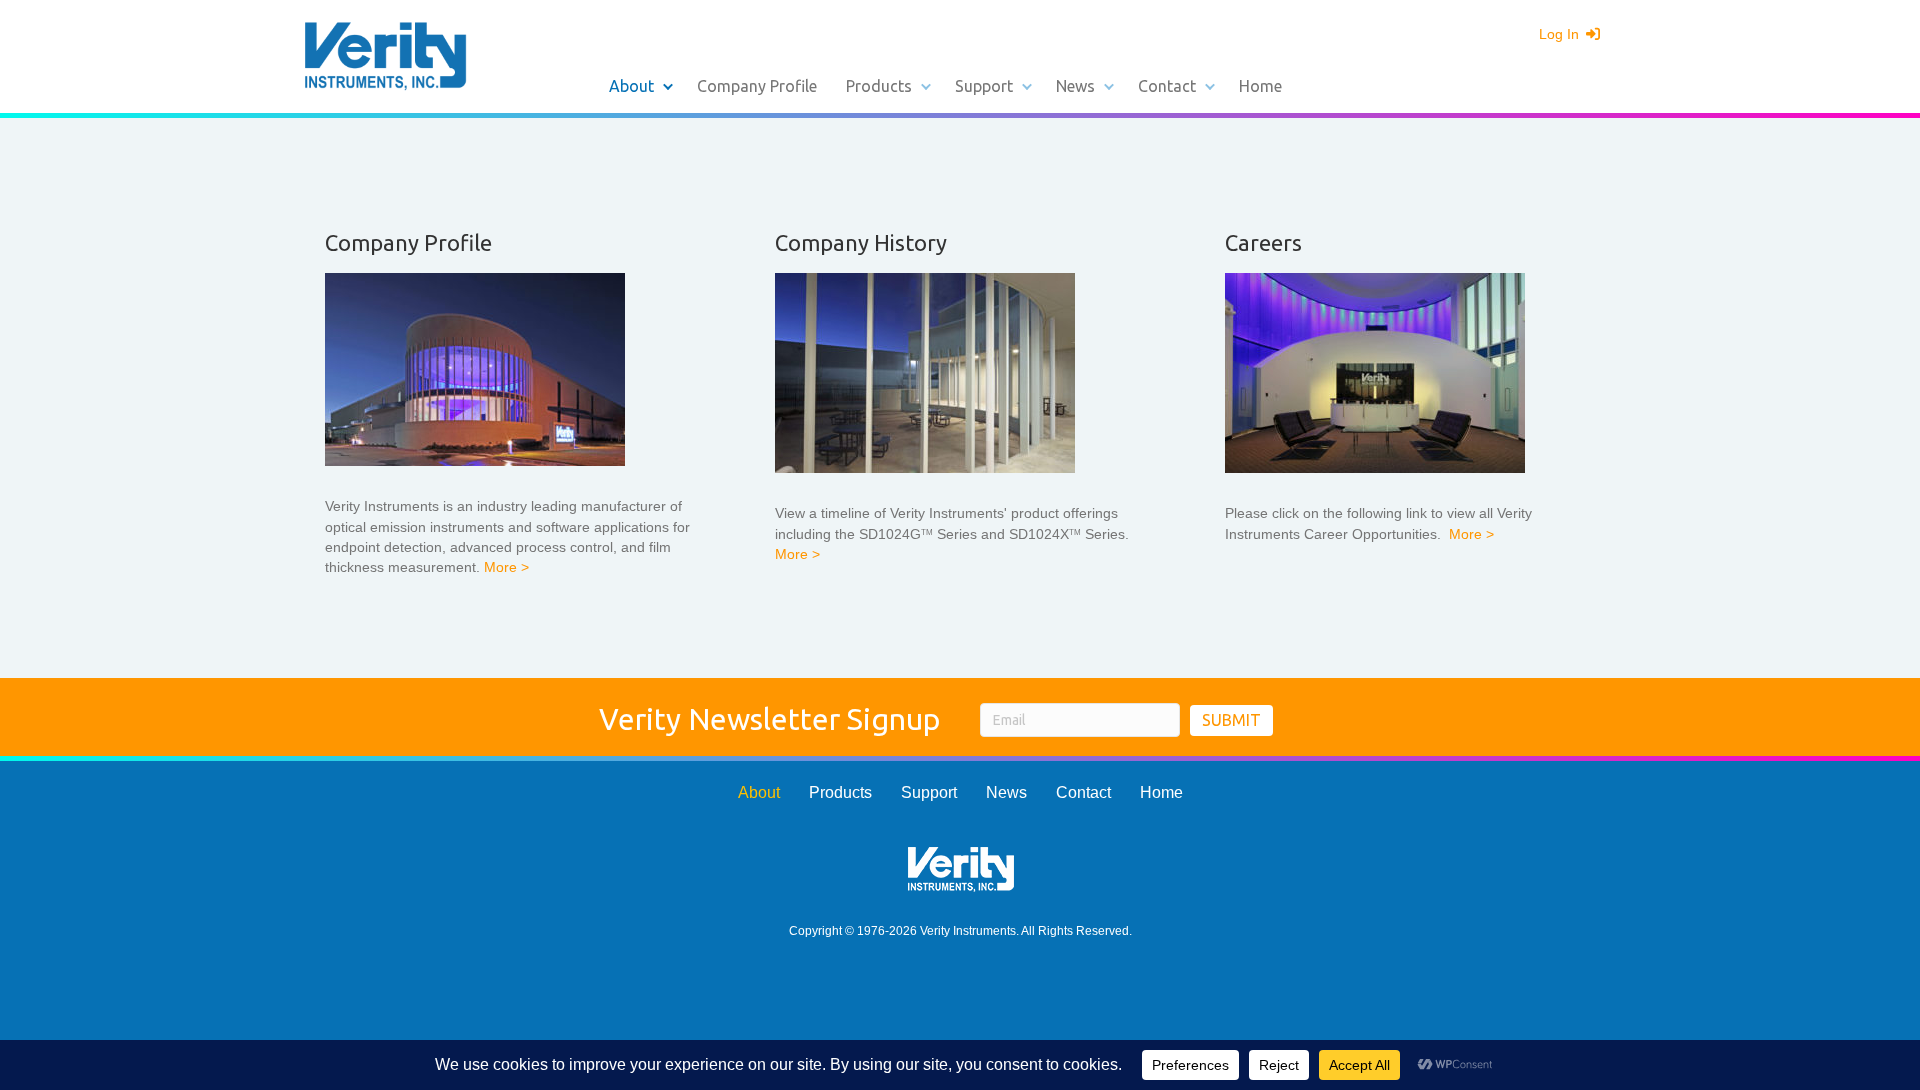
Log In (1561, 34)
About (631, 86)
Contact (1167, 86)
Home (1260, 86)
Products (879, 86)
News (1075, 86)
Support (984, 86)
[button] (668, 86)
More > (506, 567)
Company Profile (757, 86)
